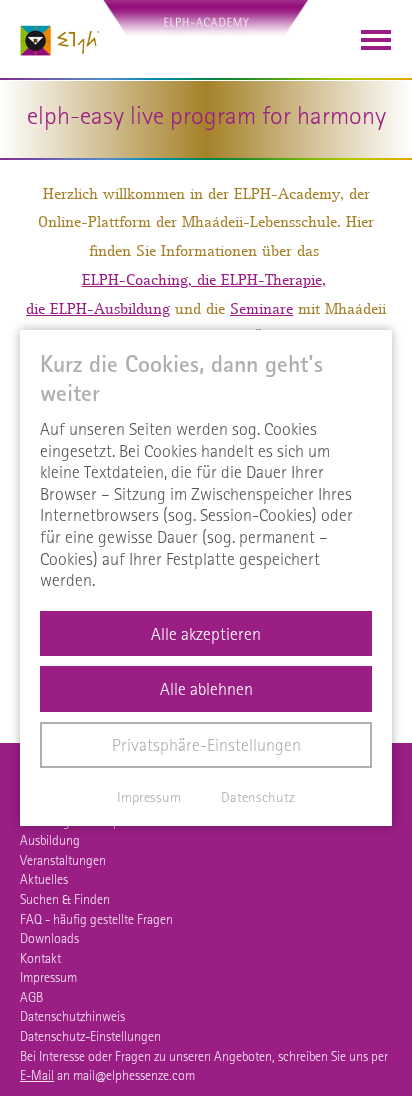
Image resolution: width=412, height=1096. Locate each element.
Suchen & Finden (65, 899)
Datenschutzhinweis (72, 1016)
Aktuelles (44, 879)
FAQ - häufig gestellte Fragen (96, 919)
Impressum (48, 977)
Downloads (49, 938)
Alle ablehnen (206, 688)
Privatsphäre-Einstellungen (206, 744)
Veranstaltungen (63, 860)
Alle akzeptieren (206, 633)
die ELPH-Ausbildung (98, 309)
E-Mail (37, 1075)
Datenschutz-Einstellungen (90, 1036)
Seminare (261, 309)
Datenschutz (258, 797)
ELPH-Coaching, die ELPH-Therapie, (204, 280)
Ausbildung (50, 840)
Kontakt (40, 958)
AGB (31, 997)
